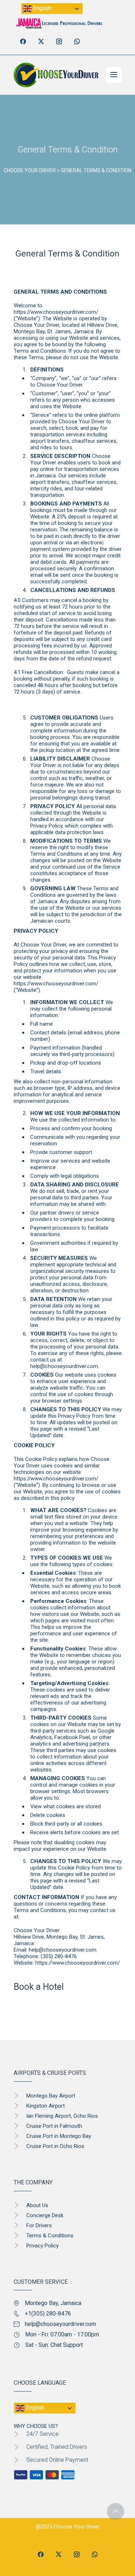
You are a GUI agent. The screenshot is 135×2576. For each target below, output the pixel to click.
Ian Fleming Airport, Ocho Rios (62, 2116)
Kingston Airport (46, 2106)
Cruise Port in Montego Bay (59, 2136)
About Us (37, 2205)
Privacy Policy (42, 2246)
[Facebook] (23, 41)
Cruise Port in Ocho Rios (55, 2146)
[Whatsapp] (77, 41)
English (42, 8)
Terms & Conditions (50, 2236)
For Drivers (39, 2225)
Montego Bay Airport (51, 2096)
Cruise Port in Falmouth (54, 2126)
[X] (41, 41)
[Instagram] (59, 41)
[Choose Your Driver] (56, 75)
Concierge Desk (45, 2215)
